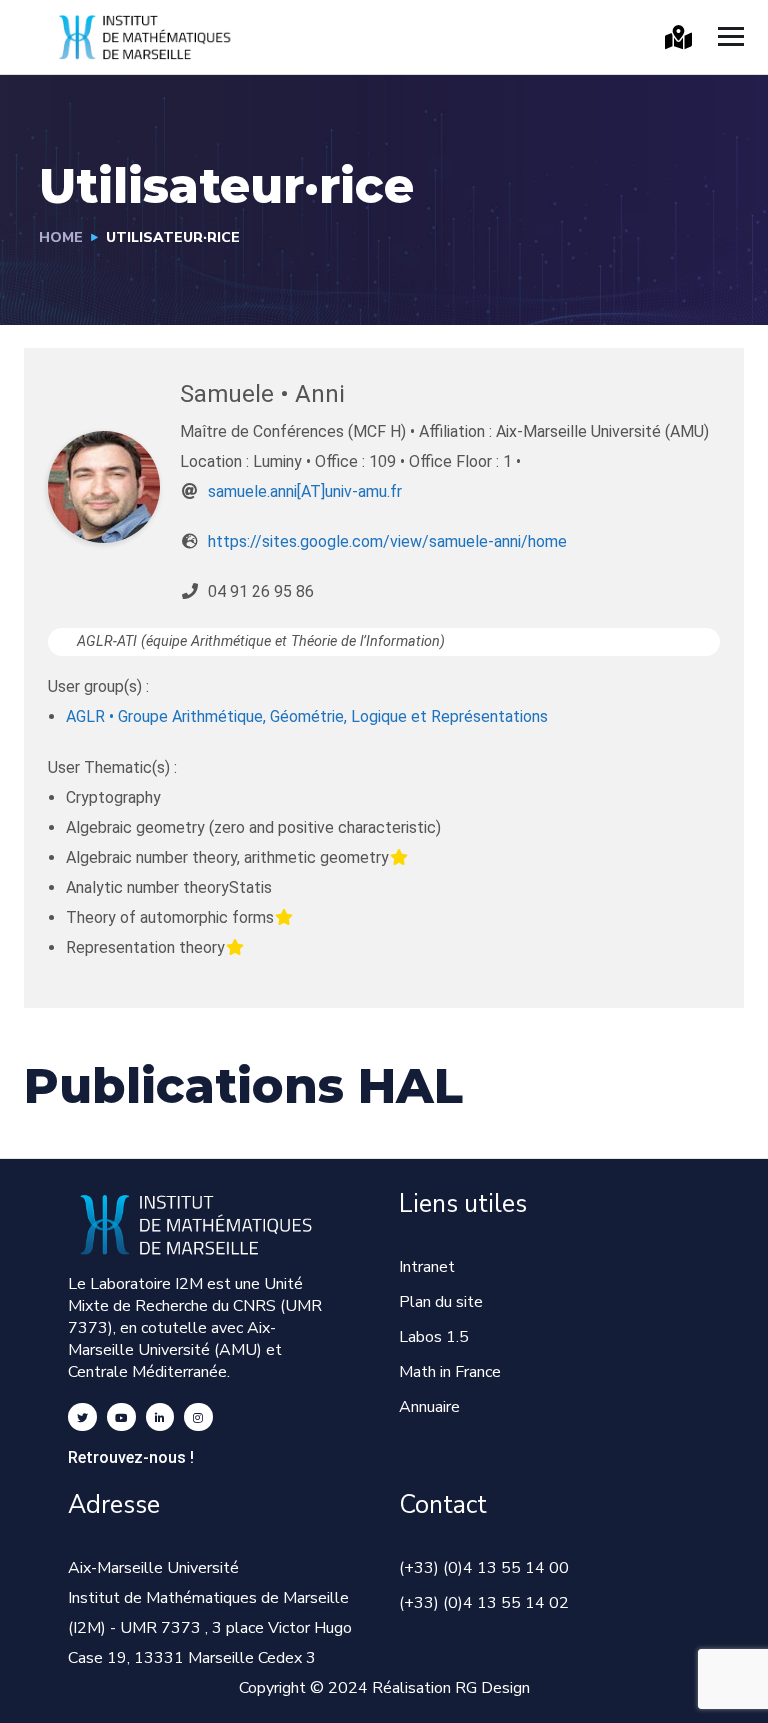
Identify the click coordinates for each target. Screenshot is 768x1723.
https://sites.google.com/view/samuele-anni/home (387, 541)
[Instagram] (198, 1417)
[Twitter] (82, 1417)
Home (61, 237)
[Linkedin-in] (160, 1417)
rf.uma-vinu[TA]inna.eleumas (305, 491)
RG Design (492, 1688)
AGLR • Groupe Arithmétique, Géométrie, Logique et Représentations (307, 716)
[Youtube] (121, 1417)
